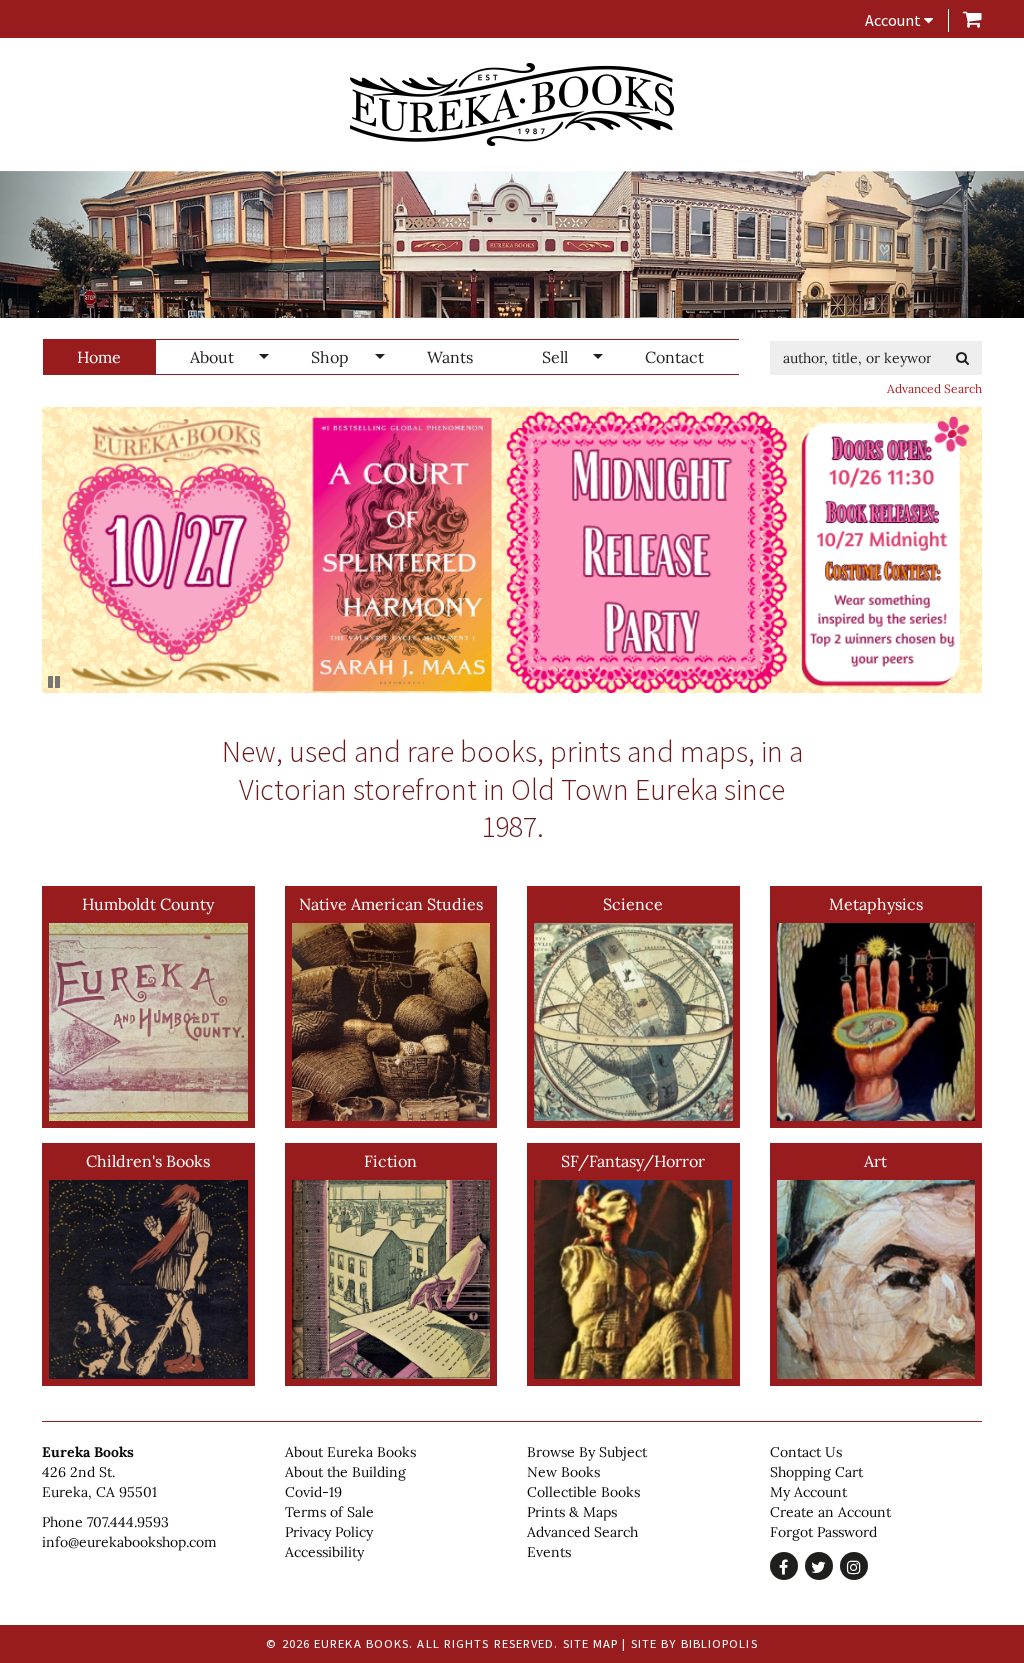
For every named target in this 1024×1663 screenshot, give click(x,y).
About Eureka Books (350, 1452)
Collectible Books (583, 1492)
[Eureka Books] (512, 104)
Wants (450, 357)
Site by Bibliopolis (694, 1643)
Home (99, 357)
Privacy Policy (329, 1532)
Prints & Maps (572, 1512)
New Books (563, 1472)
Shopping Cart (816, 1472)
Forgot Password (823, 1532)
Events (549, 1552)
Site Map (591, 1643)
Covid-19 (313, 1492)
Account (894, 20)
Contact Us (806, 1452)
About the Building (345, 1472)
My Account (808, 1492)
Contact (674, 357)
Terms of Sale (329, 1512)
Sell (555, 357)
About (212, 357)
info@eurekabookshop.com (129, 1542)
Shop (330, 357)
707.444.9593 (128, 1522)
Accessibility (324, 1552)
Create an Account (830, 1512)
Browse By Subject (587, 1452)
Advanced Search (934, 388)
